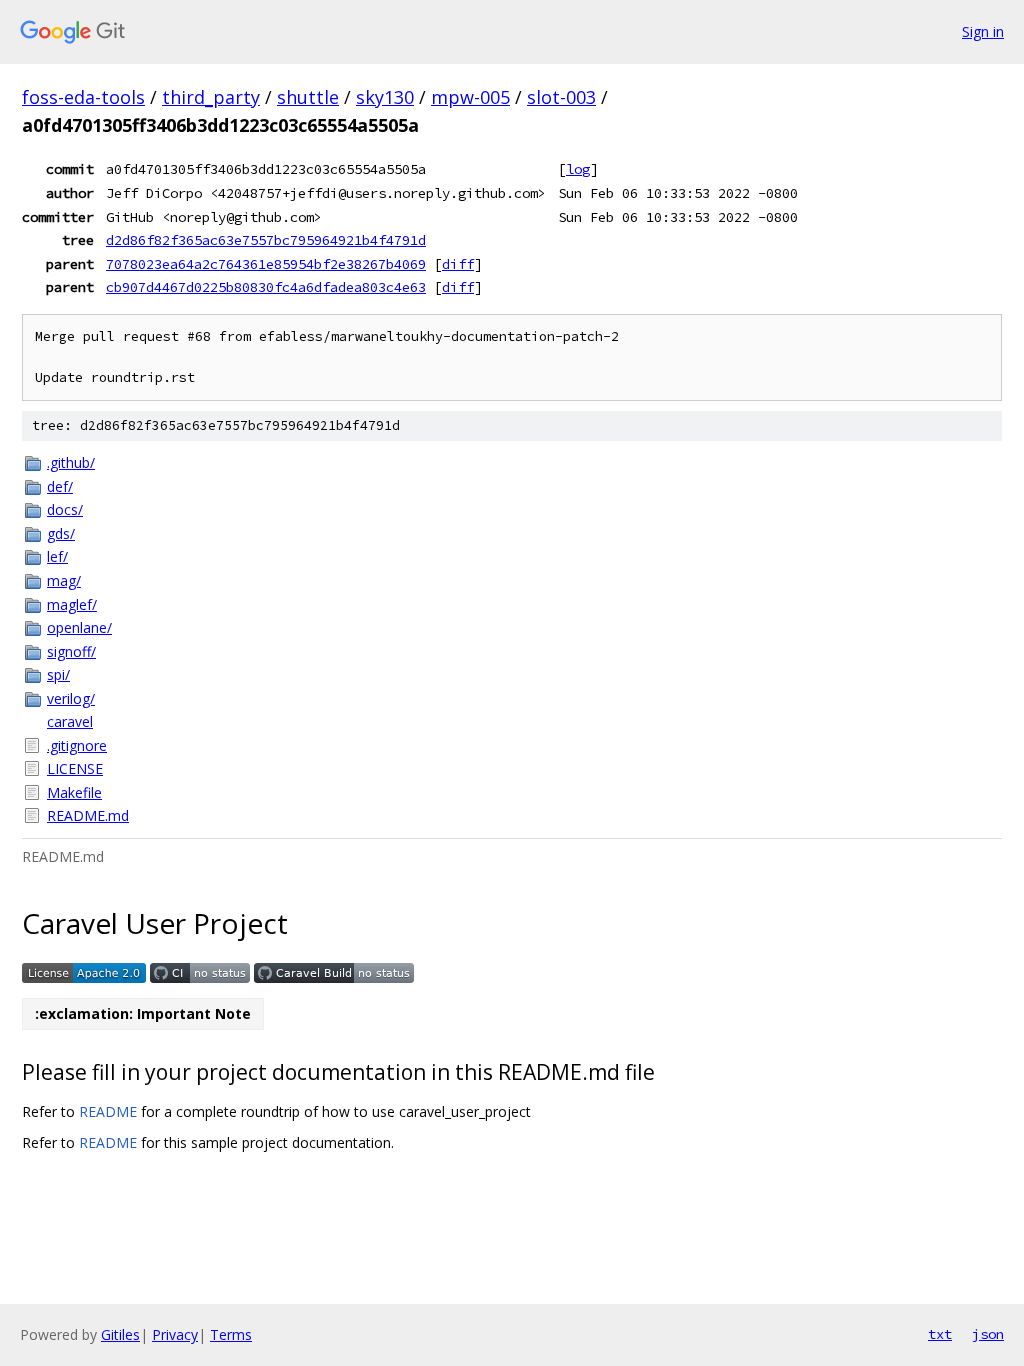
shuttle (308, 97)
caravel (70, 721)
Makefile (74, 792)
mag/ (64, 580)
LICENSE (75, 768)
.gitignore (77, 745)
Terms (231, 1334)
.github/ (71, 462)
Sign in (983, 31)
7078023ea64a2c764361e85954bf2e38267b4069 (266, 264)
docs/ (65, 509)
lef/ (57, 556)
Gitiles (120, 1334)
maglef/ (72, 604)
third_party (211, 97)
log (578, 169)
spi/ (58, 674)
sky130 (385, 97)
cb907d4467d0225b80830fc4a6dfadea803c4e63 (266, 287)
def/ (60, 486)
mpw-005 (470, 97)
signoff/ (71, 651)
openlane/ (79, 627)
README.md (88, 815)
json (988, 1334)
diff (458, 264)
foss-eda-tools (83, 97)
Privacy (175, 1334)
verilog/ (71, 698)
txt (940, 1334)
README (108, 1111)
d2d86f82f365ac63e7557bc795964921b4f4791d (266, 240)
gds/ (61, 533)
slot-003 (561, 97)
